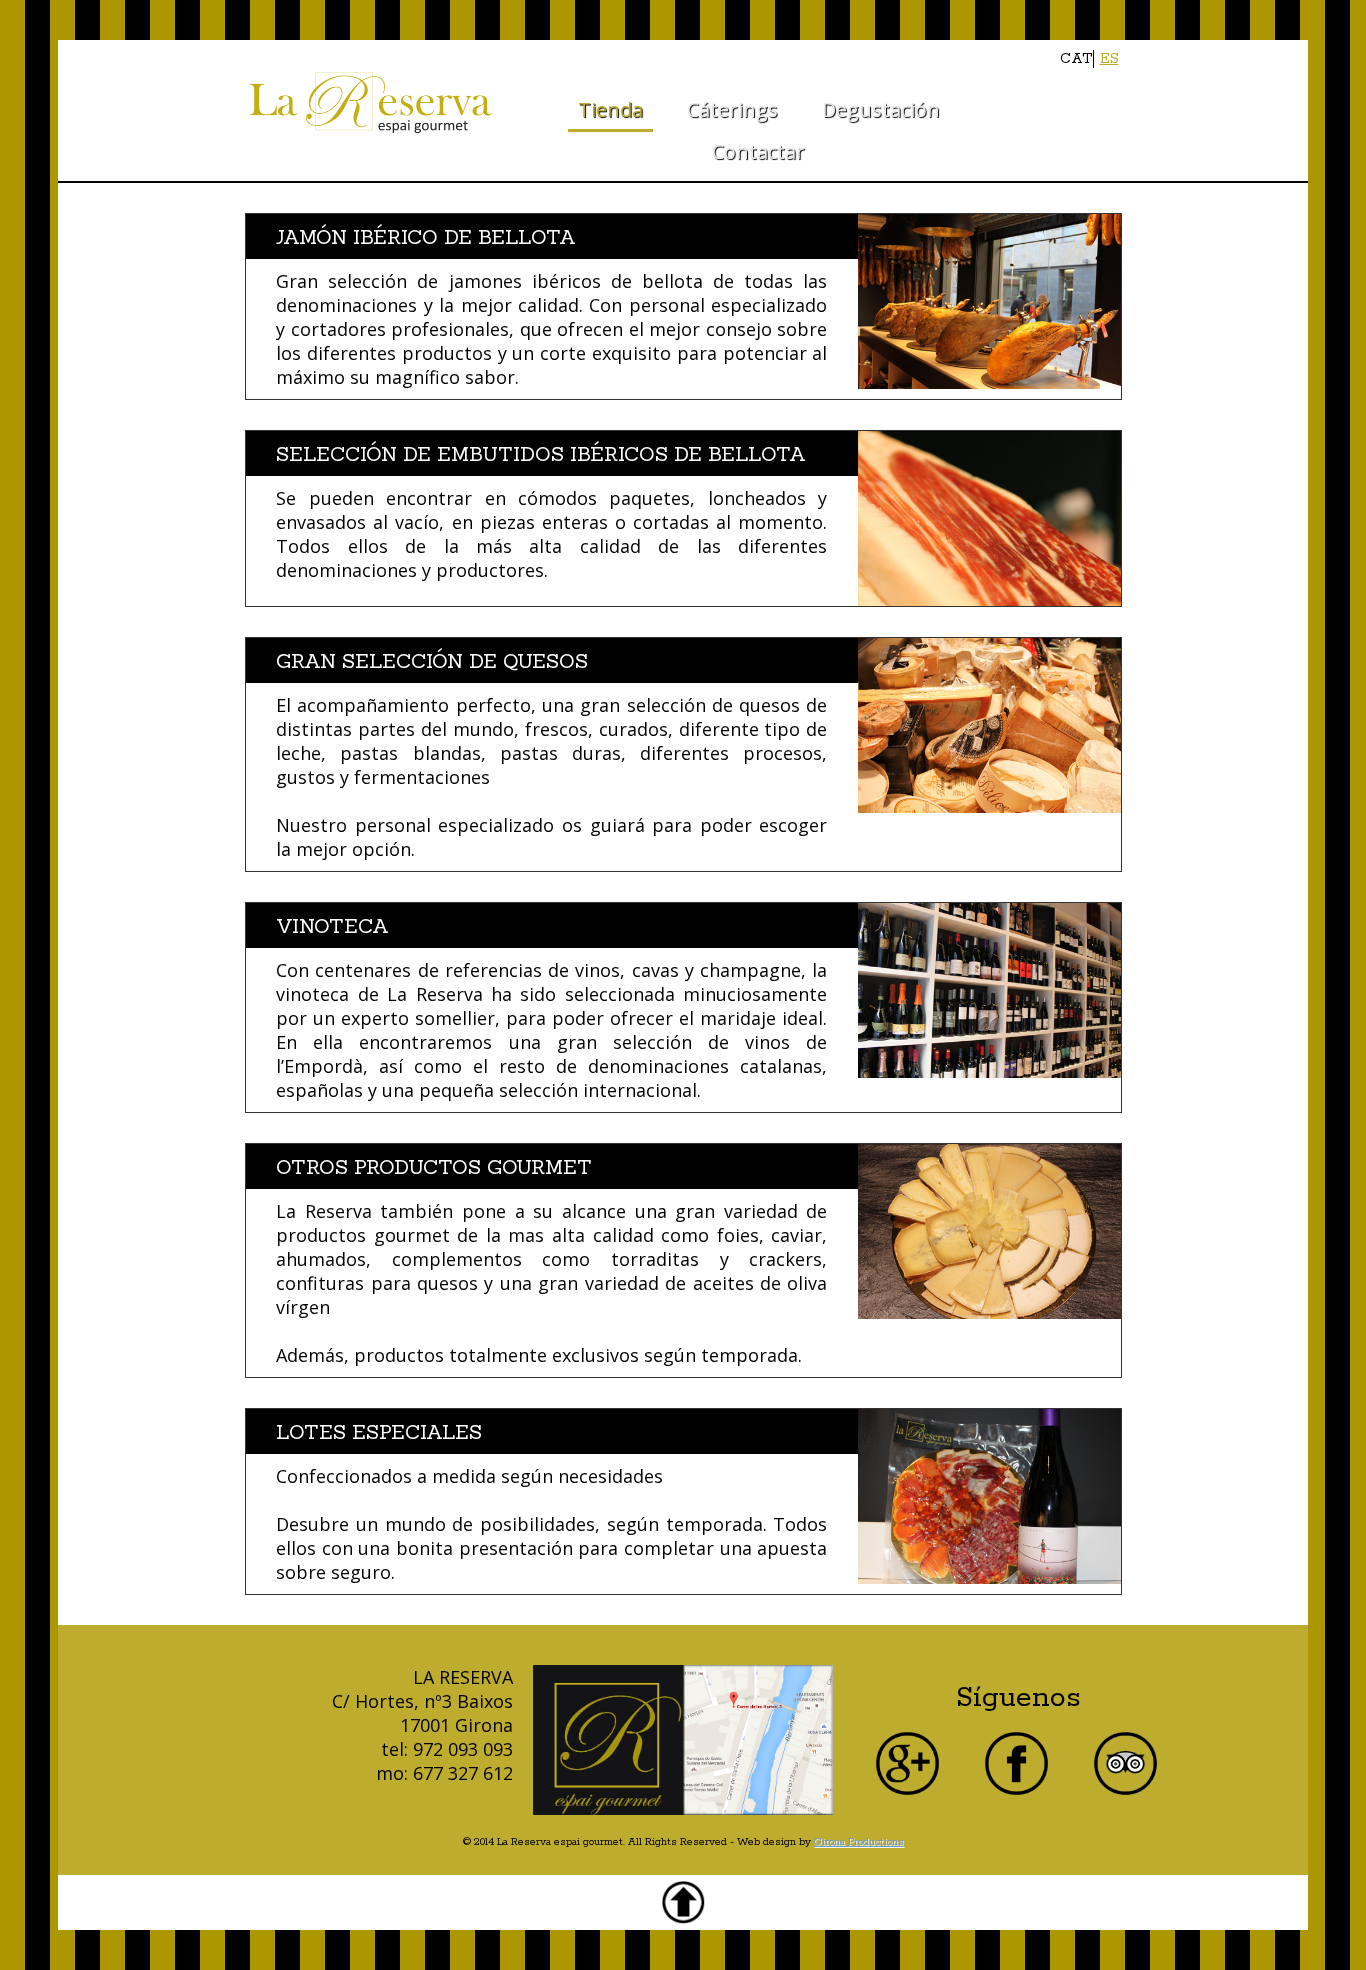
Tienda (610, 109)
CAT (1076, 59)
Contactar (758, 151)
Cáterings (732, 109)
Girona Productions (859, 1842)
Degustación (881, 109)
